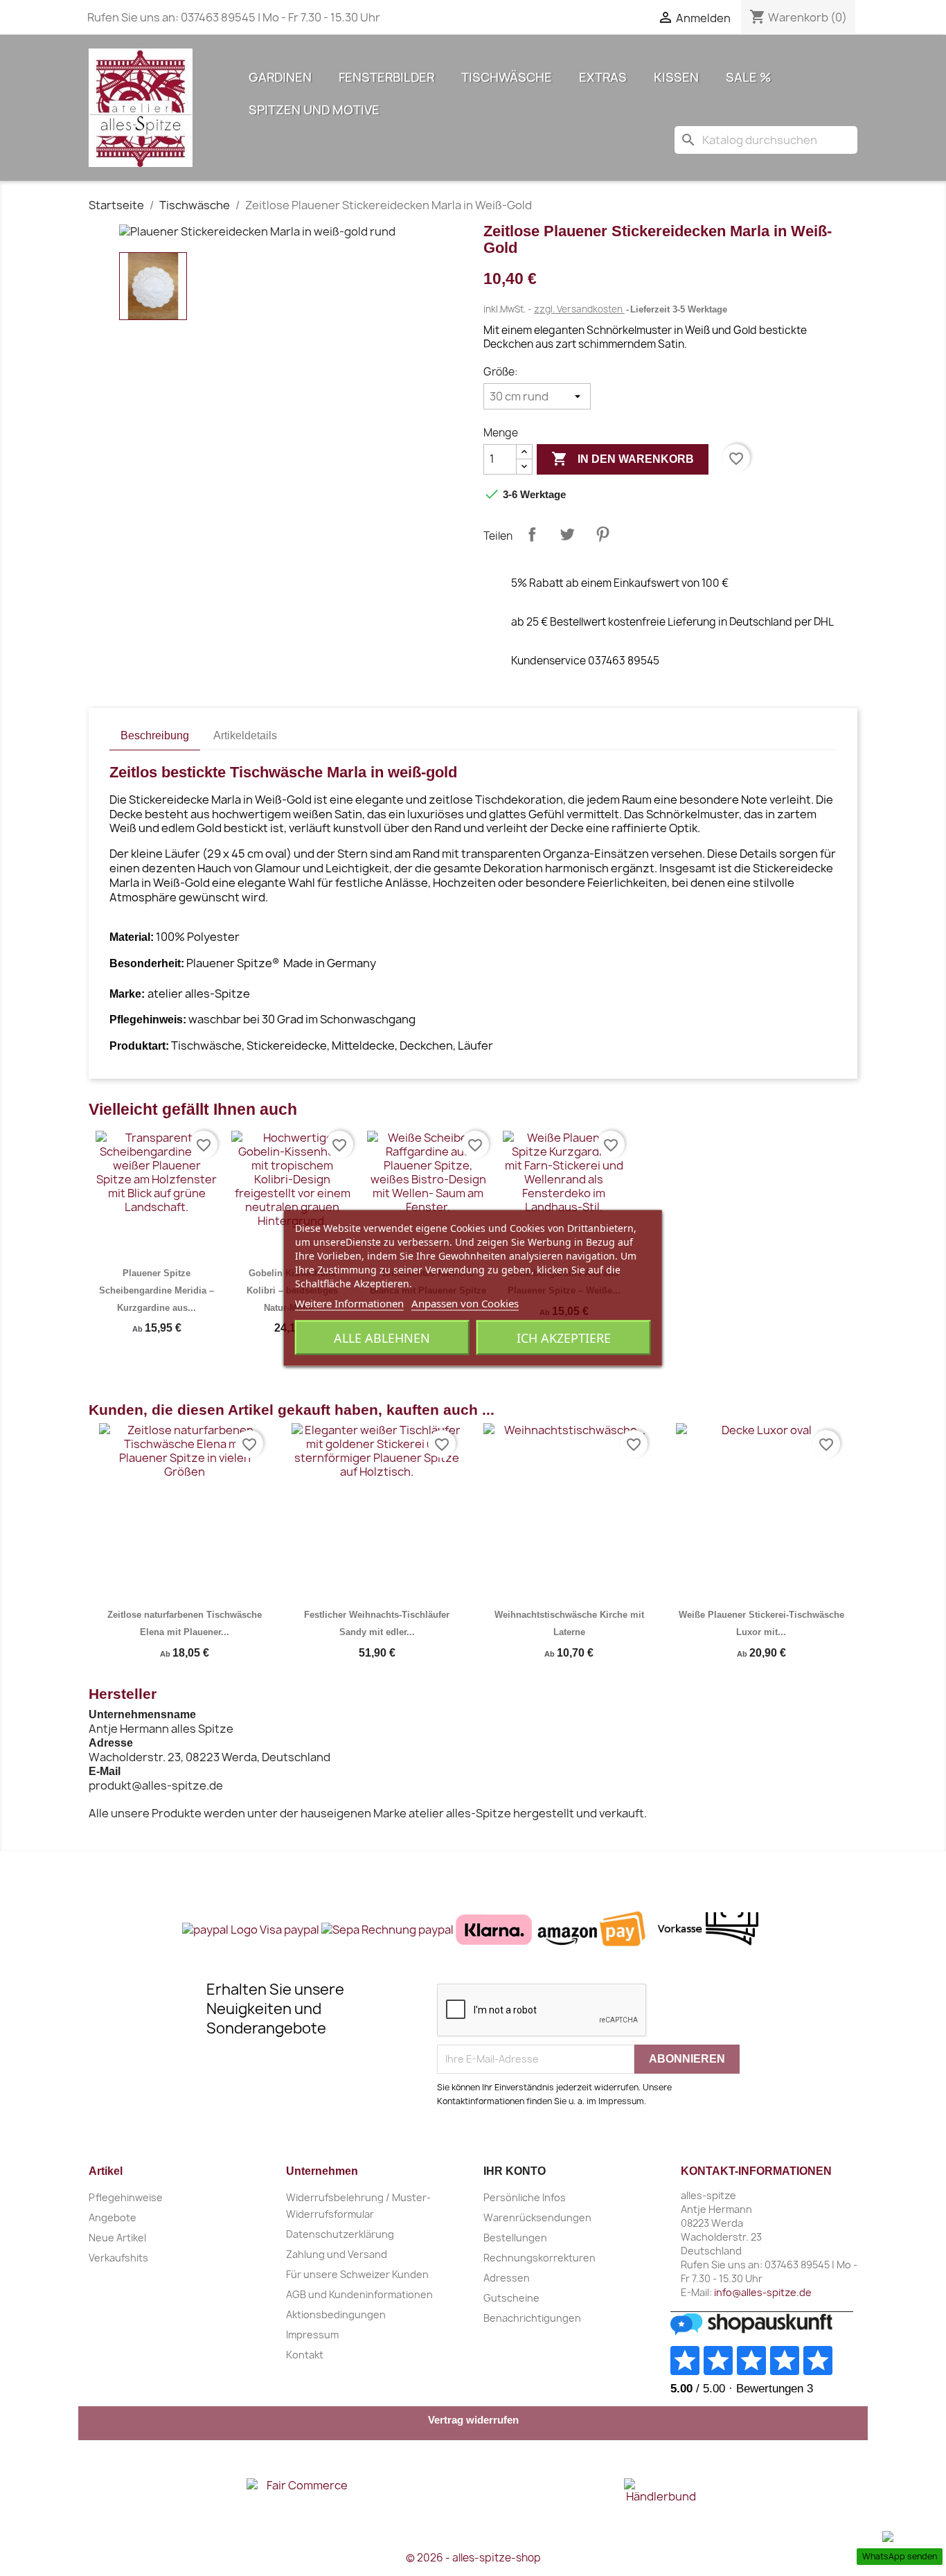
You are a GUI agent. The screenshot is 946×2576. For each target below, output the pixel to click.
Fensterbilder (386, 77)
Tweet (567, 534)
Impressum (312, 2335)
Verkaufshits (118, 2258)
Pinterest (603, 534)
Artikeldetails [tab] (245, 735)
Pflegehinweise (126, 2197)
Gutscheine (511, 2298)
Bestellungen (515, 2238)
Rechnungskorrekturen (539, 2258)
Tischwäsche (507, 77)
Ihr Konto (515, 2171)
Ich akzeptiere (564, 1338)
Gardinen (280, 77)
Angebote (113, 2217)
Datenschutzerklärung (340, 2234)
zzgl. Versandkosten (579, 309)
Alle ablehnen (382, 1338)
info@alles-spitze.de (763, 2292)
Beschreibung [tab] (155, 735)
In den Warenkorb (623, 459)
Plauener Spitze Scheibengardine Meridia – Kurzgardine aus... (157, 1290)
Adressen (507, 2278)
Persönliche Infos (525, 2197)
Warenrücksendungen (537, 2217)
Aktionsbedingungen (336, 2314)
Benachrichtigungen (532, 2318)
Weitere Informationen (349, 1303)
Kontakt (305, 2355)
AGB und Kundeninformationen (359, 2294)
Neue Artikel (117, 2238)
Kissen (676, 77)
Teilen (532, 534)
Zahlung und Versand (337, 2254)
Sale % (749, 77)
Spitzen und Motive (314, 110)
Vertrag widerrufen (473, 2420)
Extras (603, 77)
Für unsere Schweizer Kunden (357, 2274)
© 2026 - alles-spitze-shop (473, 2558)
